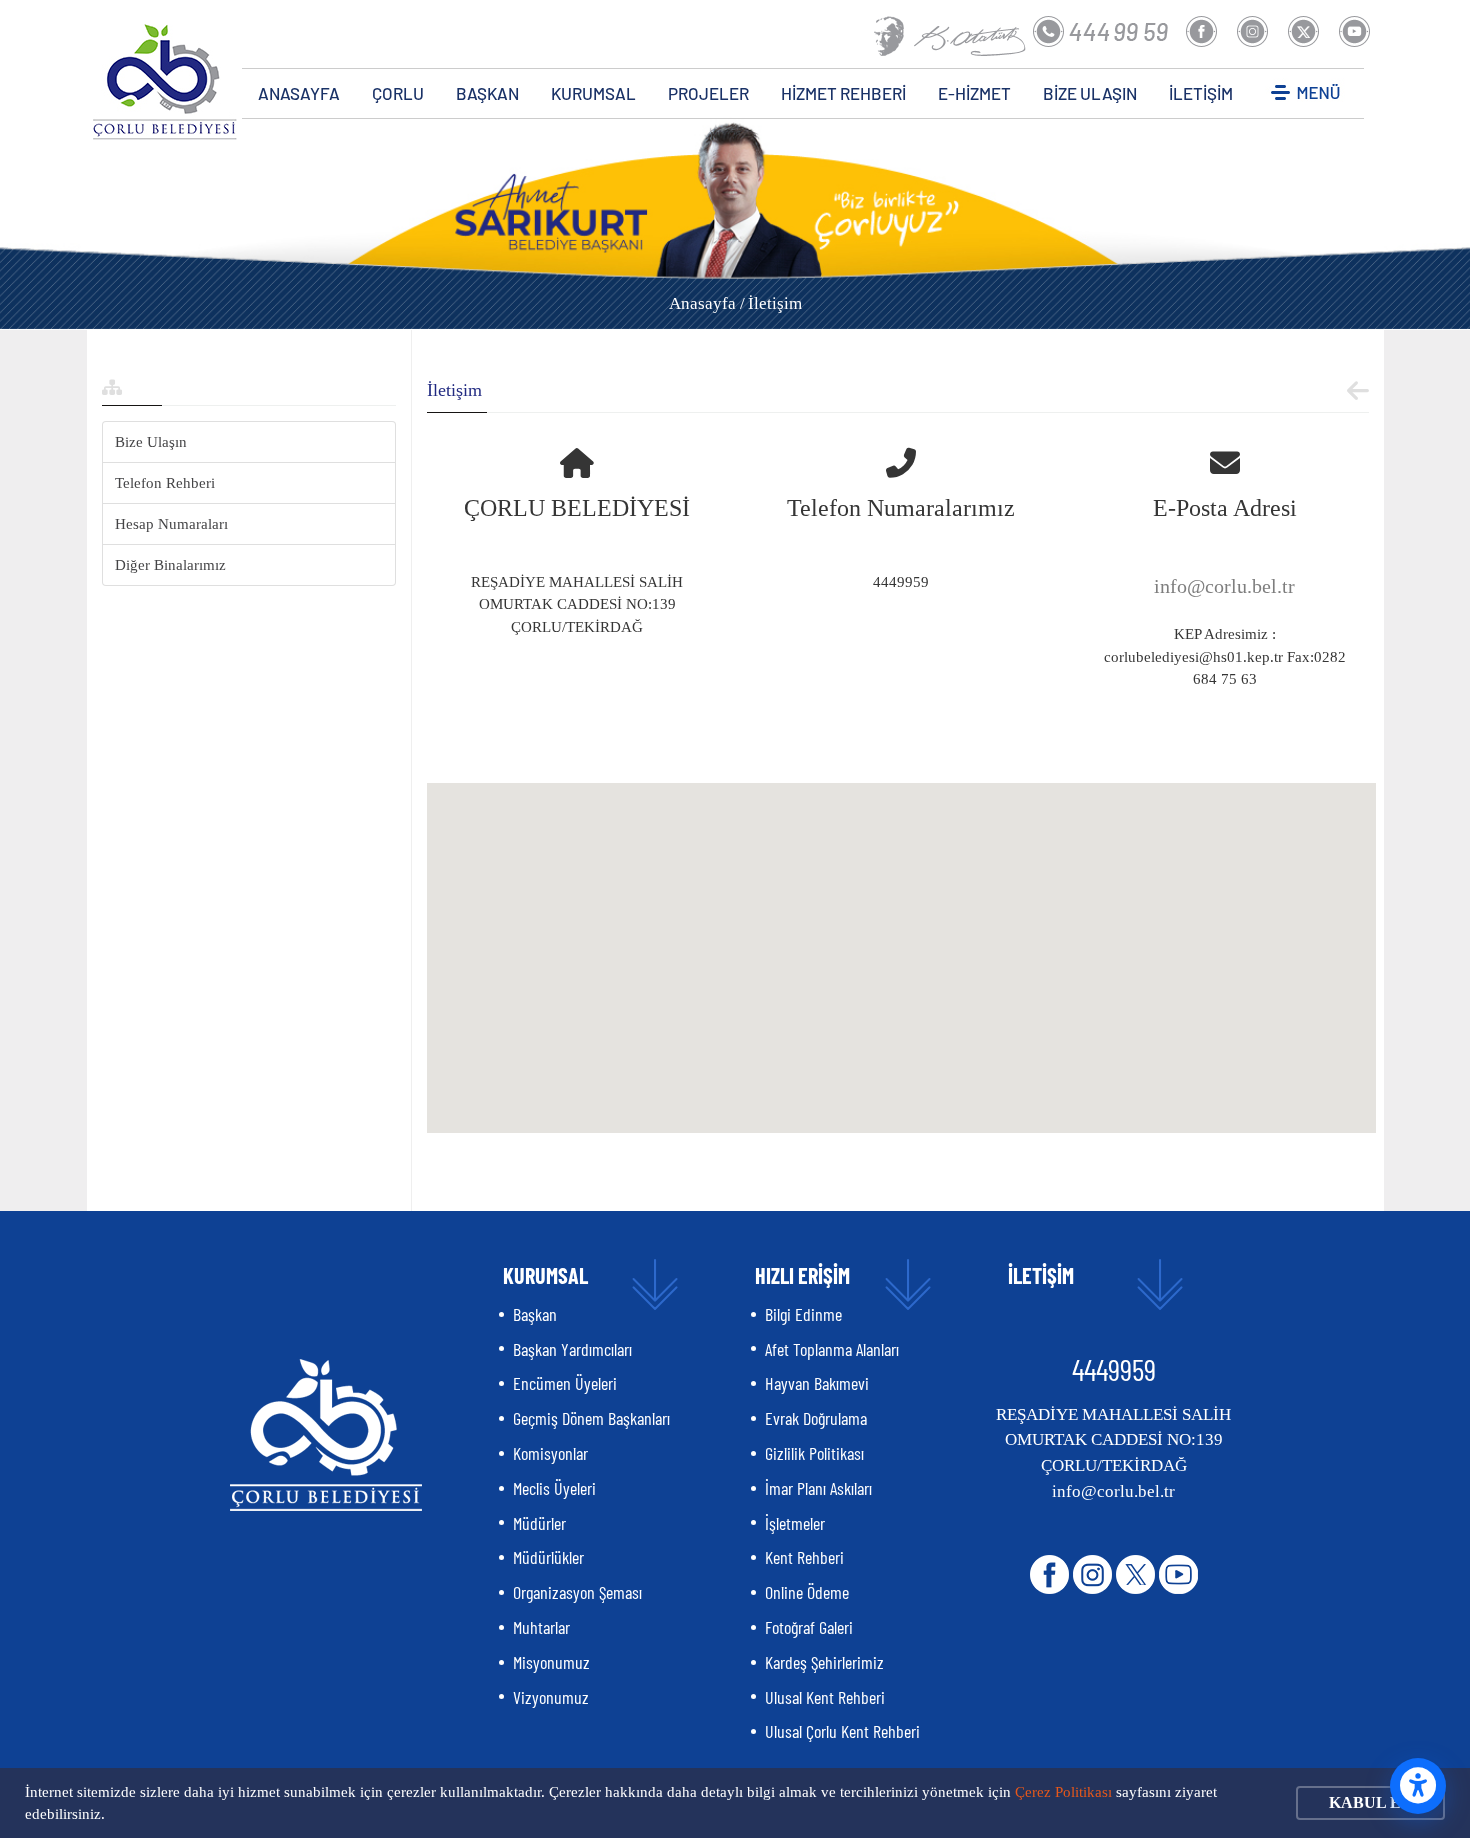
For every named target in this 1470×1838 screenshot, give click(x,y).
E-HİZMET (974, 93)
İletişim (775, 303)
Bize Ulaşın (151, 442)
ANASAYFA (299, 93)
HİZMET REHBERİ (843, 93)
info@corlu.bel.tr (1224, 586)
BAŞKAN (487, 93)
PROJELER (708, 93)
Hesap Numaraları (171, 524)
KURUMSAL (593, 93)
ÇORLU (398, 93)
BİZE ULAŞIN (1090, 93)
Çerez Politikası (1063, 1792)
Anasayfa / (707, 303)
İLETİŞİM (1201, 93)
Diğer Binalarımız (170, 565)
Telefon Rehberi (165, 483)
